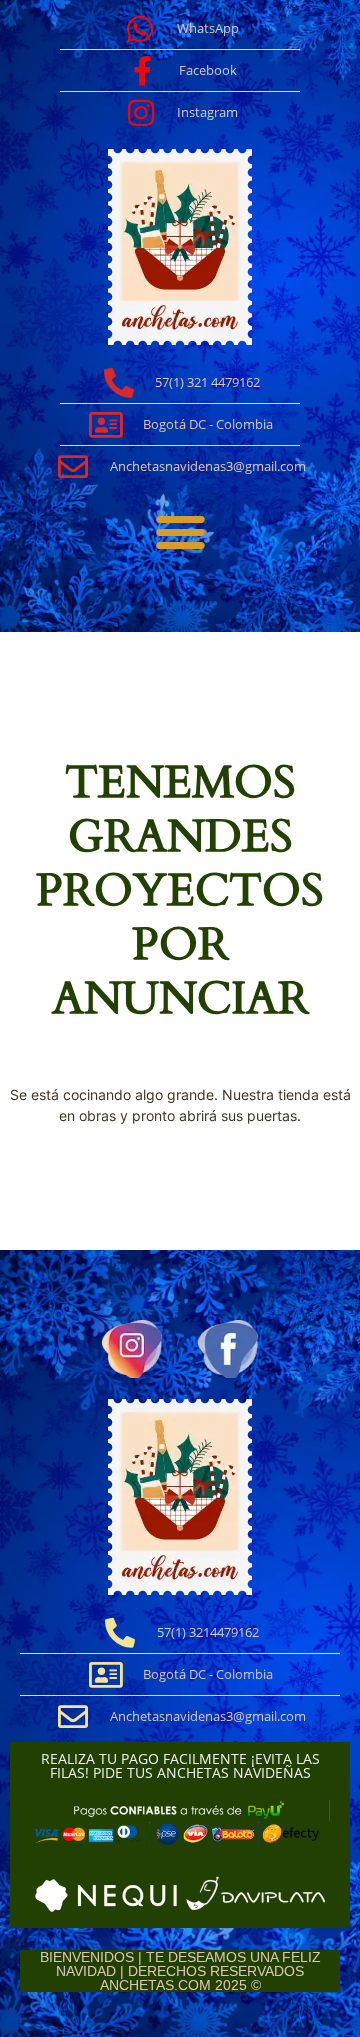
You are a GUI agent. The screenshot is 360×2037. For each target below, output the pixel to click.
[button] (180, 532)
